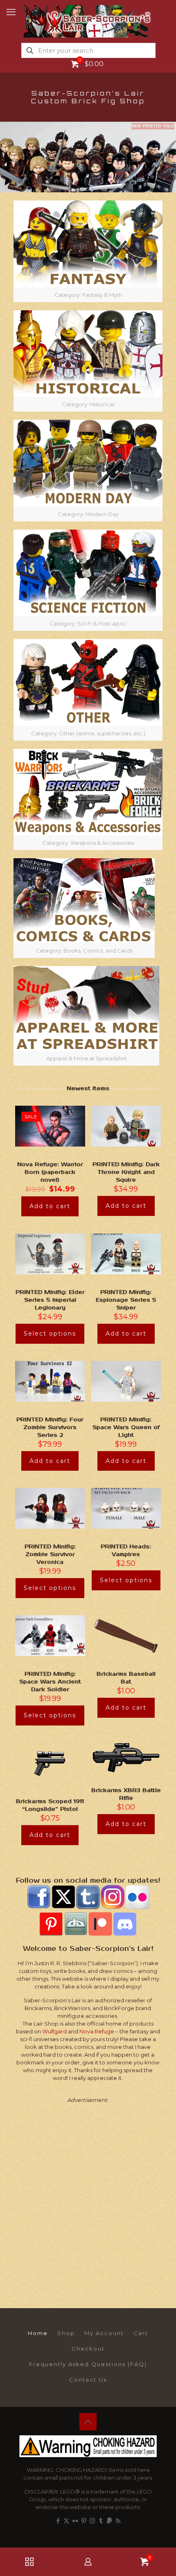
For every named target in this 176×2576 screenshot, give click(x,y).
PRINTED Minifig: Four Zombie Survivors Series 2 (50, 1427)
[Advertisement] (88, 2198)
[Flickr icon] (75, 2521)
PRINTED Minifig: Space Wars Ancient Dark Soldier (50, 1682)
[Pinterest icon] (84, 2521)
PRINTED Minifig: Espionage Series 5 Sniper (126, 1300)
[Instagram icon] (92, 2521)
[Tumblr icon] (101, 2521)
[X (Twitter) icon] (67, 2521)
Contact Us (88, 2380)
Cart (141, 2333)
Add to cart (50, 1206)
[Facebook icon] (58, 2521)
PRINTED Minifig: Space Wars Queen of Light (126, 1427)
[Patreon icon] (109, 2521)
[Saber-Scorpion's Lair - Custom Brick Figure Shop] (88, 20)
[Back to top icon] (88, 2422)
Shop (66, 2333)
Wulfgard (54, 2031)
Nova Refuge (97, 2031)
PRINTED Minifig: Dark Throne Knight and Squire (126, 1172)
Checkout (88, 2349)
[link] (88, 251)
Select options (50, 1334)
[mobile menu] (11, 12)
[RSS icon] (118, 2521)
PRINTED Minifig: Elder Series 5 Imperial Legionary (50, 1300)
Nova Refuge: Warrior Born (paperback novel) (50, 1172)
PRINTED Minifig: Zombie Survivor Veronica (50, 1554)
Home (38, 2333)
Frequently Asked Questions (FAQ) (88, 2364)
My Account (104, 2333)
